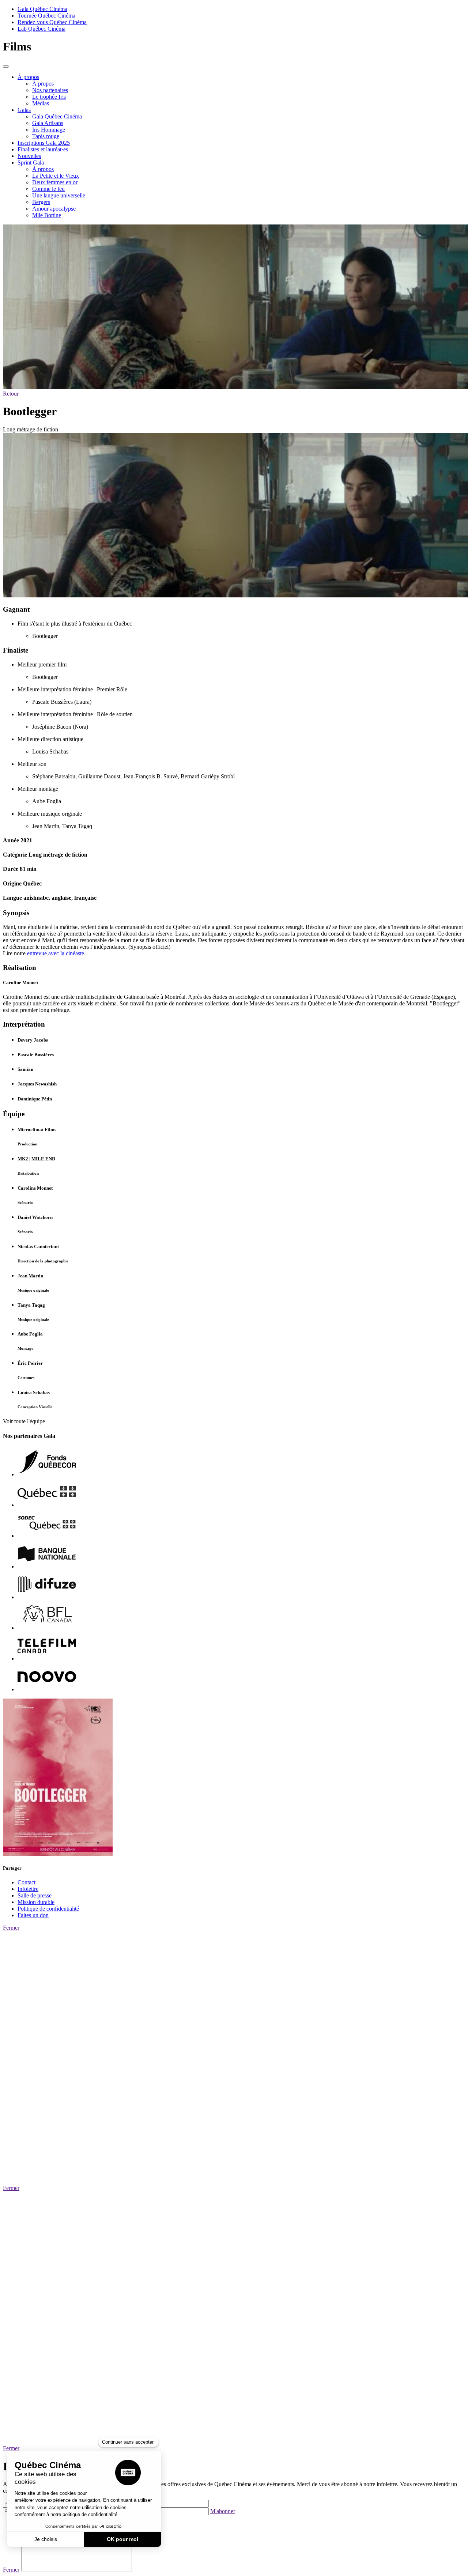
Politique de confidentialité (48, 1909)
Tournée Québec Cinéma (46, 16)
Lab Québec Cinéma (41, 29)
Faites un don (33, 1915)
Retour (11, 394)
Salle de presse (35, 1895)
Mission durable (36, 1902)
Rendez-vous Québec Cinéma (52, 22)
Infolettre (28, 1889)
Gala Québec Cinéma (42, 9)
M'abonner (223, 2511)
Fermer (11, 1928)
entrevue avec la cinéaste (56, 953)
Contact (27, 1882)
